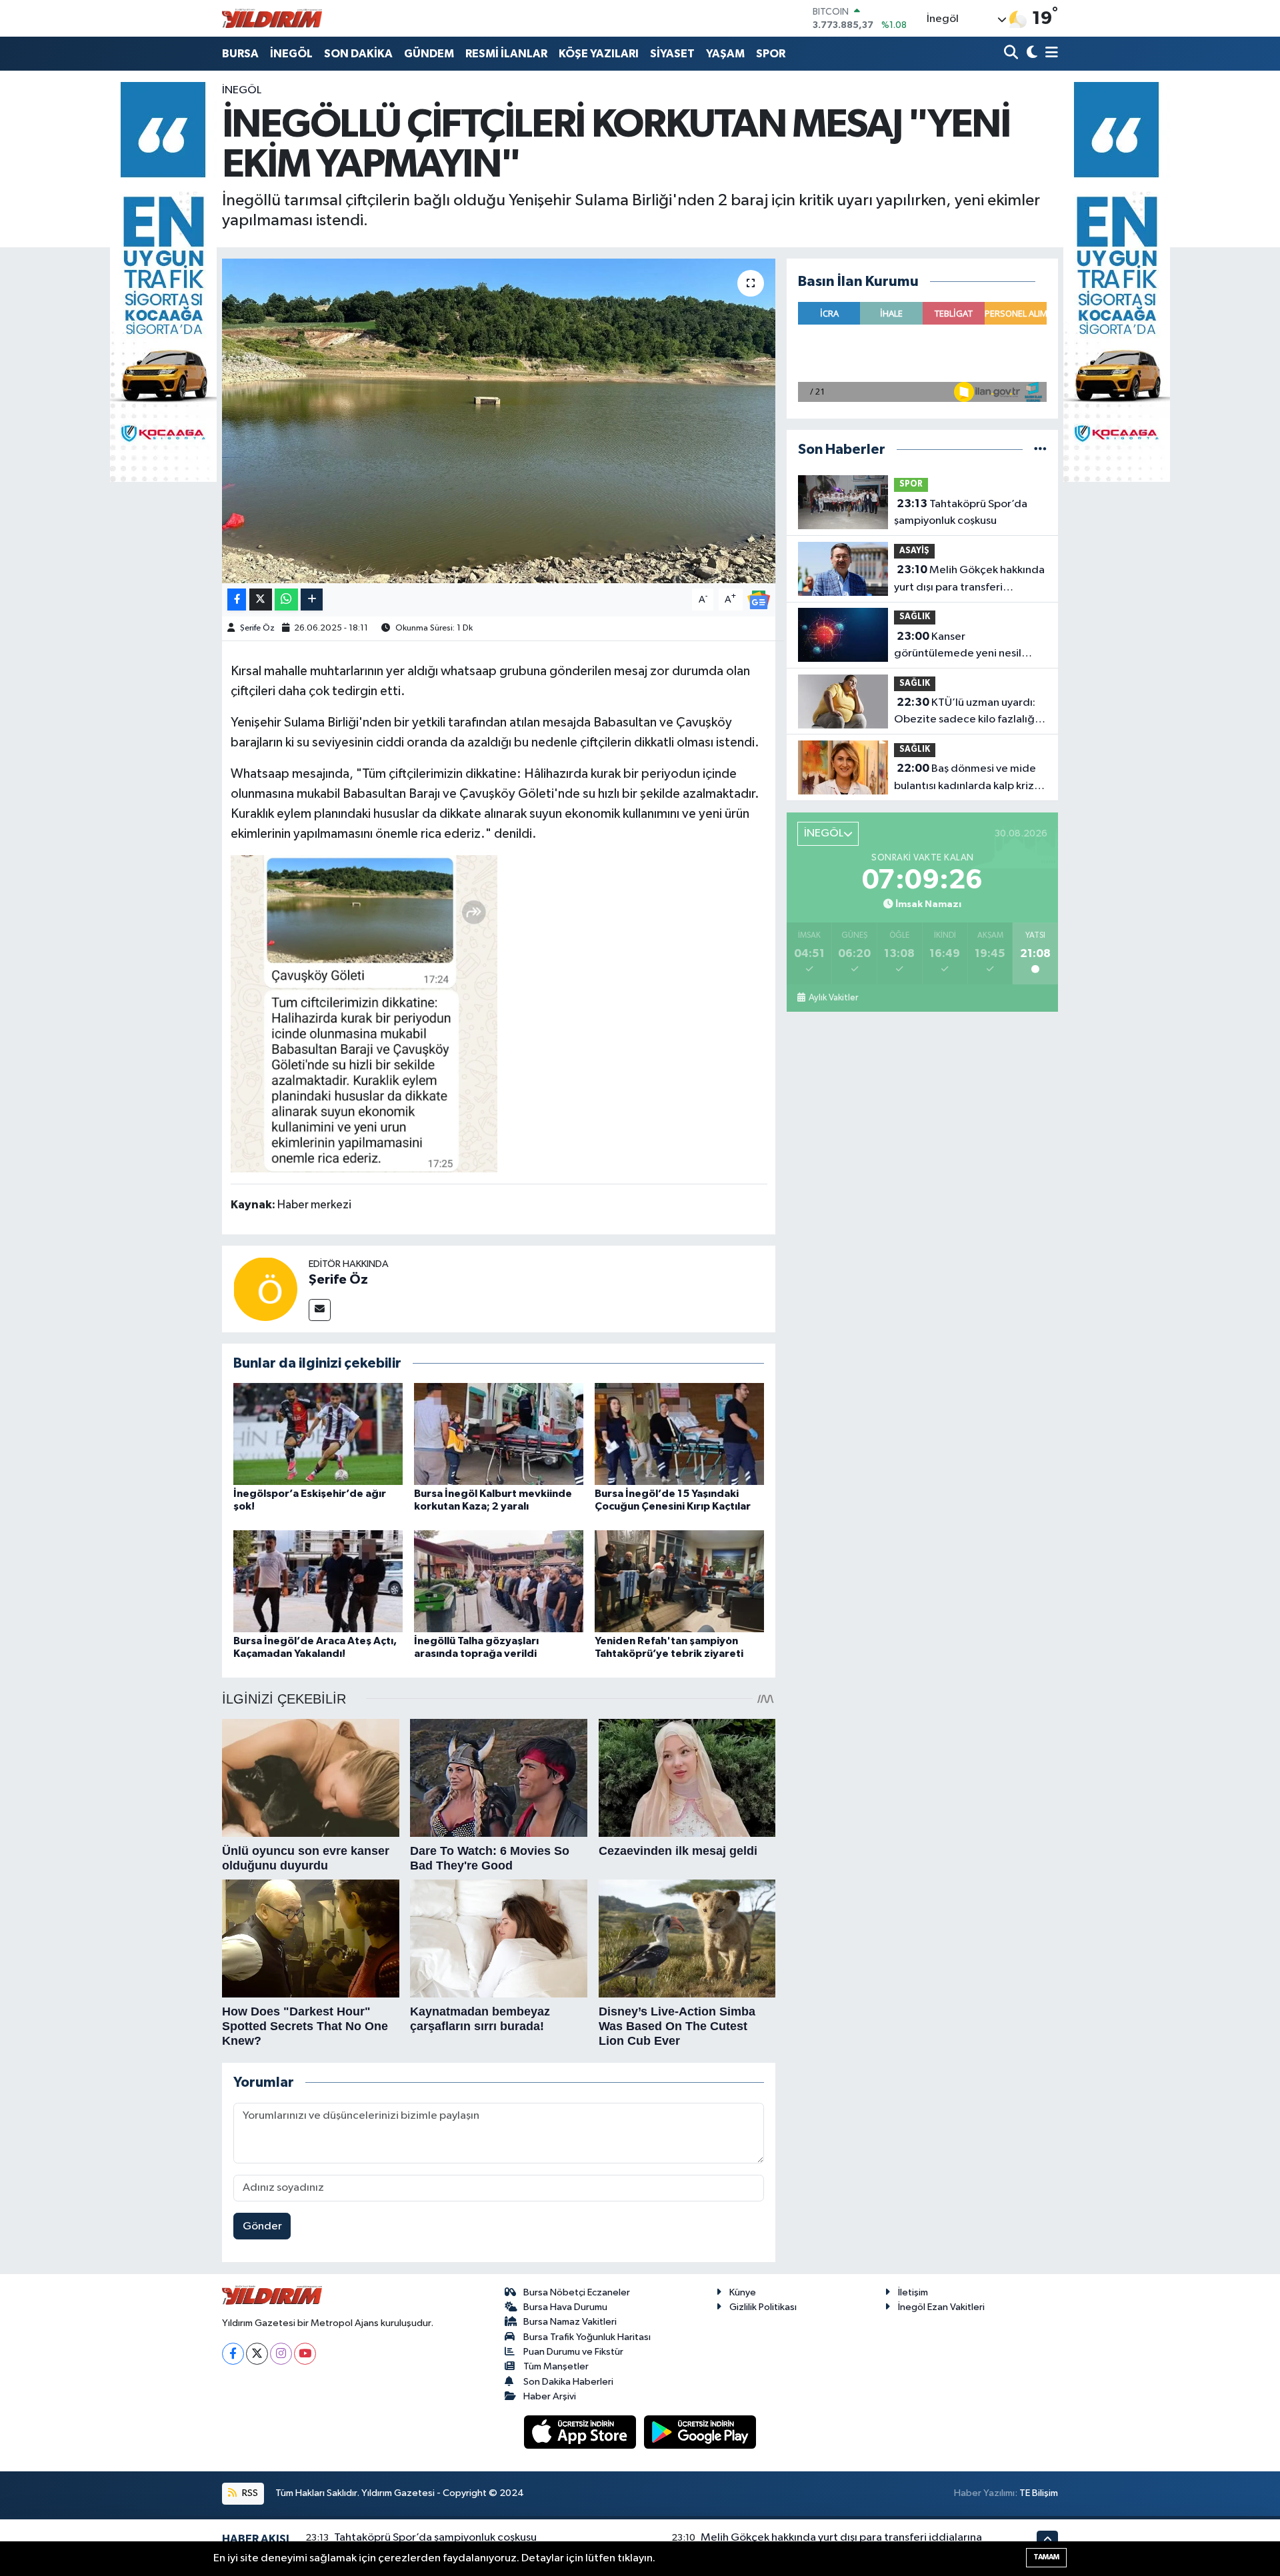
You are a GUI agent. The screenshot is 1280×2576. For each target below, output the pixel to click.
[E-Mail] (320, 1310)
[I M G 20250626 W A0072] (364, 1013)
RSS (249, 2493)
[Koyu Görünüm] (1030, 54)
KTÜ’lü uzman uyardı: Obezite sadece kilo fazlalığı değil (966, 712)
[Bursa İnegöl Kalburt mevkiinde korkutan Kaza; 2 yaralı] (499, 1434)
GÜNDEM (429, 54)
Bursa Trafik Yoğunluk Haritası (587, 2337)
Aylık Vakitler (833, 998)
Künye (743, 2292)
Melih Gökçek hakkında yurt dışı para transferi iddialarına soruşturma (969, 580)
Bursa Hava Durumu (565, 2307)
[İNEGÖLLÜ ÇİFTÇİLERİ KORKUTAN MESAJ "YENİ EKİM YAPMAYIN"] (499, 421)
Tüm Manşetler (556, 2366)
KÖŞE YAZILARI (599, 54)
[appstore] (581, 2432)
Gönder (262, 2226)
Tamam (1046, 2557)
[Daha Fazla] (312, 600)
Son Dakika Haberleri (568, 2382)
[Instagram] (281, 2354)
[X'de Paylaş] (261, 600)
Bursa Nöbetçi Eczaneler (577, 2292)
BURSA (240, 54)
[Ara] (1012, 54)
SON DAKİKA (358, 54)
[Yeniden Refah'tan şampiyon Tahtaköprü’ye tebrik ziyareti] (679, 1581)
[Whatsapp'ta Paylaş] (286, 600)
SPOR (771, 54)
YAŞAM (725, 54)
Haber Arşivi (550, 2396)
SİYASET (672, 54)
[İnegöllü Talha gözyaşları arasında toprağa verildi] (499, 1581)
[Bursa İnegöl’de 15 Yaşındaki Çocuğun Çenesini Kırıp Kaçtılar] (679, 1434)
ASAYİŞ (914, 551)
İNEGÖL (291, 54)
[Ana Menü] (1049, 54)
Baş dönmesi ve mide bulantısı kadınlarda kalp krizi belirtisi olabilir (965, 778)
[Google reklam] (163, 282)
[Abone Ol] (759, 600)
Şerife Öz (257, 628)
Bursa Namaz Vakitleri (570, 2322)
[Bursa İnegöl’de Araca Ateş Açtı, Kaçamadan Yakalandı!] (318, 1581)
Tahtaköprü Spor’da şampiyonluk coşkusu (961, 513)
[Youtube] (305, 2354)
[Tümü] (1040, 450)
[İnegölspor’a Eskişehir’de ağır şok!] (318, 1434)
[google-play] (700, 2432)
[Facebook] (233, 2354)
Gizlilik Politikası (763, 2307)
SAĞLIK (915, 617)
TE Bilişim (1039, 2493)
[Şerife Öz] (265, 1289)
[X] (257, 2354)
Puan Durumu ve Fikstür (573, 2352)
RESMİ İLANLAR (506, 54)
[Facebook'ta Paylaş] (237, 600)
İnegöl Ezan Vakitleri (941, 2307)
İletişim (913, 2292)
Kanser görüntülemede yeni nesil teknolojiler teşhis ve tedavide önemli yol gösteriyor (970, 646)
